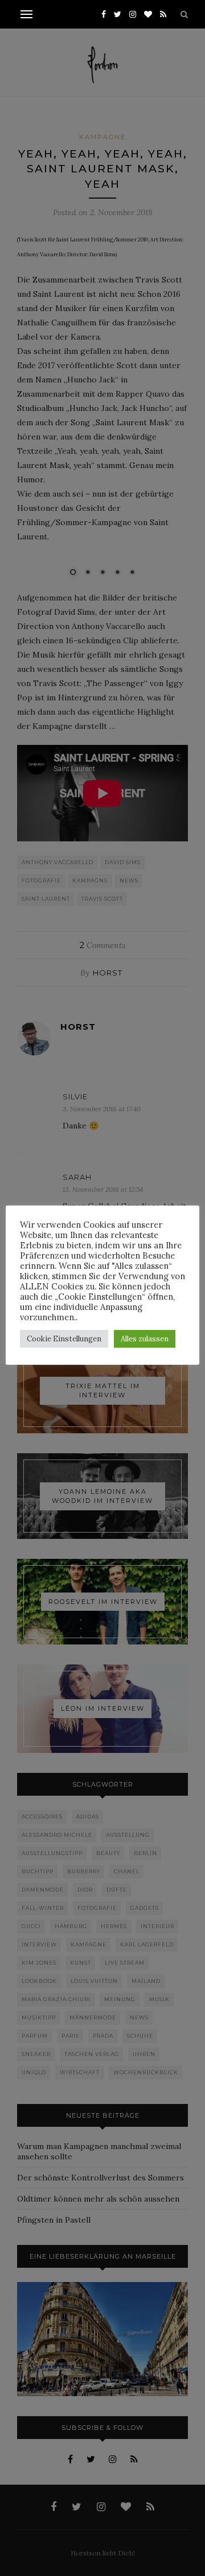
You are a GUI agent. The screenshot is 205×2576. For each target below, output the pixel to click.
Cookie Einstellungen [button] (64, 1339)
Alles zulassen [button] (145, 1339)
